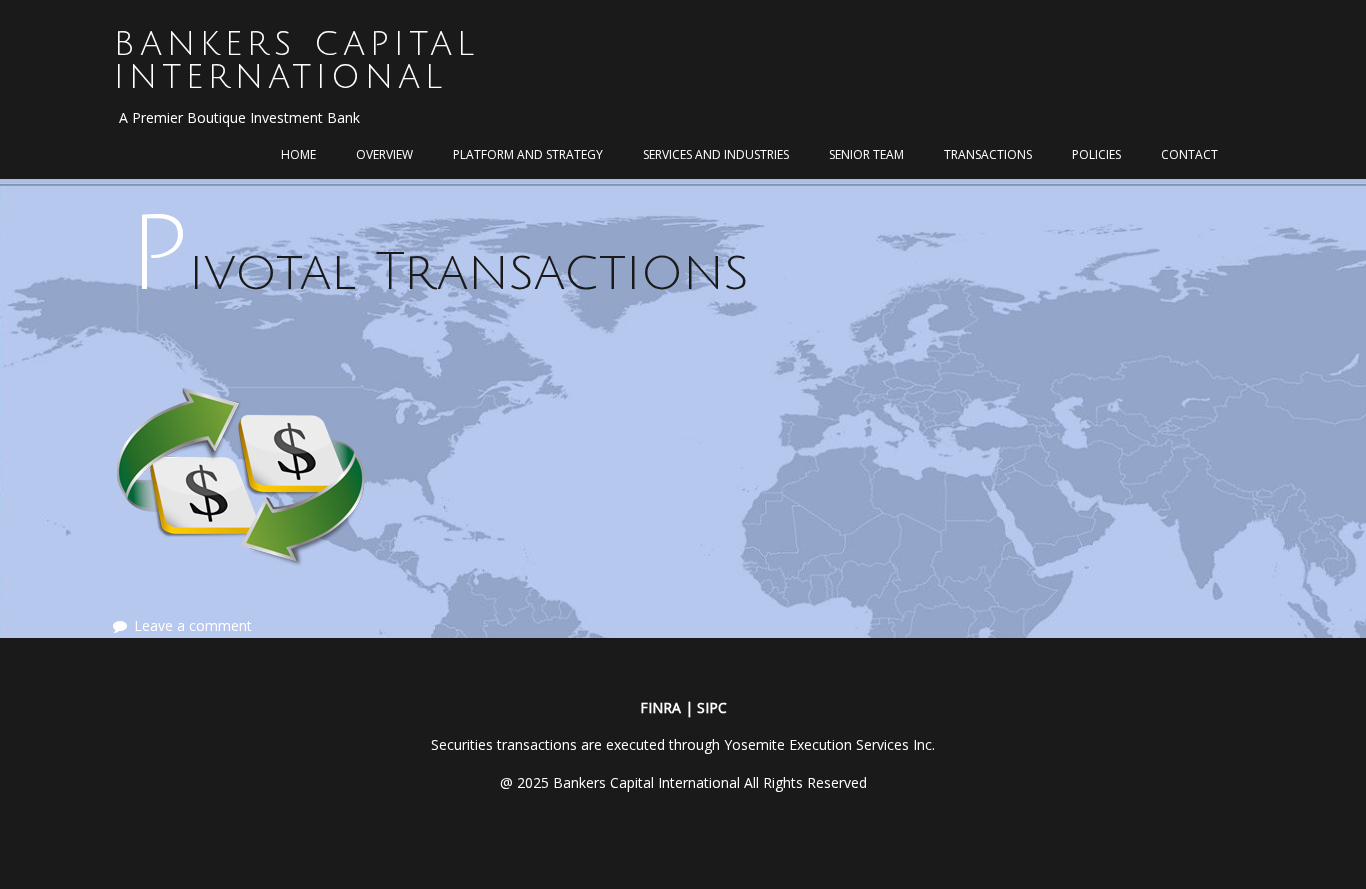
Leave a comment (193, 625)
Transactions (988, 154)
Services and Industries (716, 154)
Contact (1189, 154)
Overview (384, 154)
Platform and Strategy (528, 154)
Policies (1096, 154)
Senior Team (866, 154)
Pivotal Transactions (438, 272)
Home (298, 154)
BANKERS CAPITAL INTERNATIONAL (296, 61)
